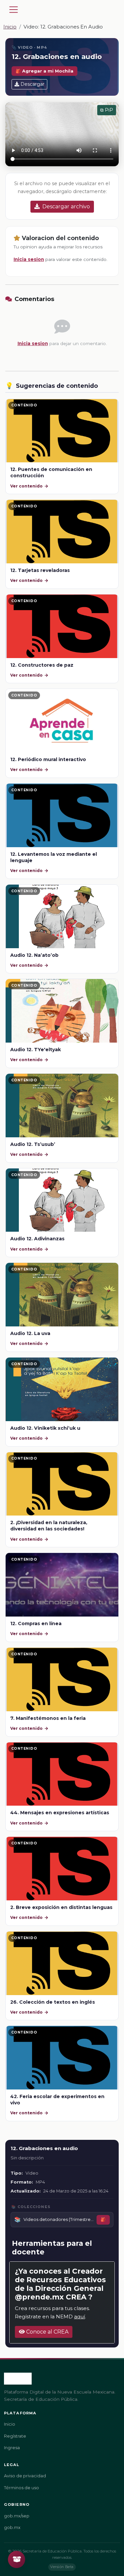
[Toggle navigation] (14, 10)
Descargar (32, 84)
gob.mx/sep (17, 2516)
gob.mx (12, 2527)
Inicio (10, 27)
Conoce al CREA (47, 2332)
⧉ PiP (107, 110)
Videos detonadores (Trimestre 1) (59, 2219)
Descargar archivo (66, 206)
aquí (80, 2317)
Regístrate (15, 2436)
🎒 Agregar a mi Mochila (44, 71)
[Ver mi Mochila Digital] (17, 2559)
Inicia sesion (29, 259)
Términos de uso (21, 2488)
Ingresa (12, 2448)
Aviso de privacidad (25, 2476)
